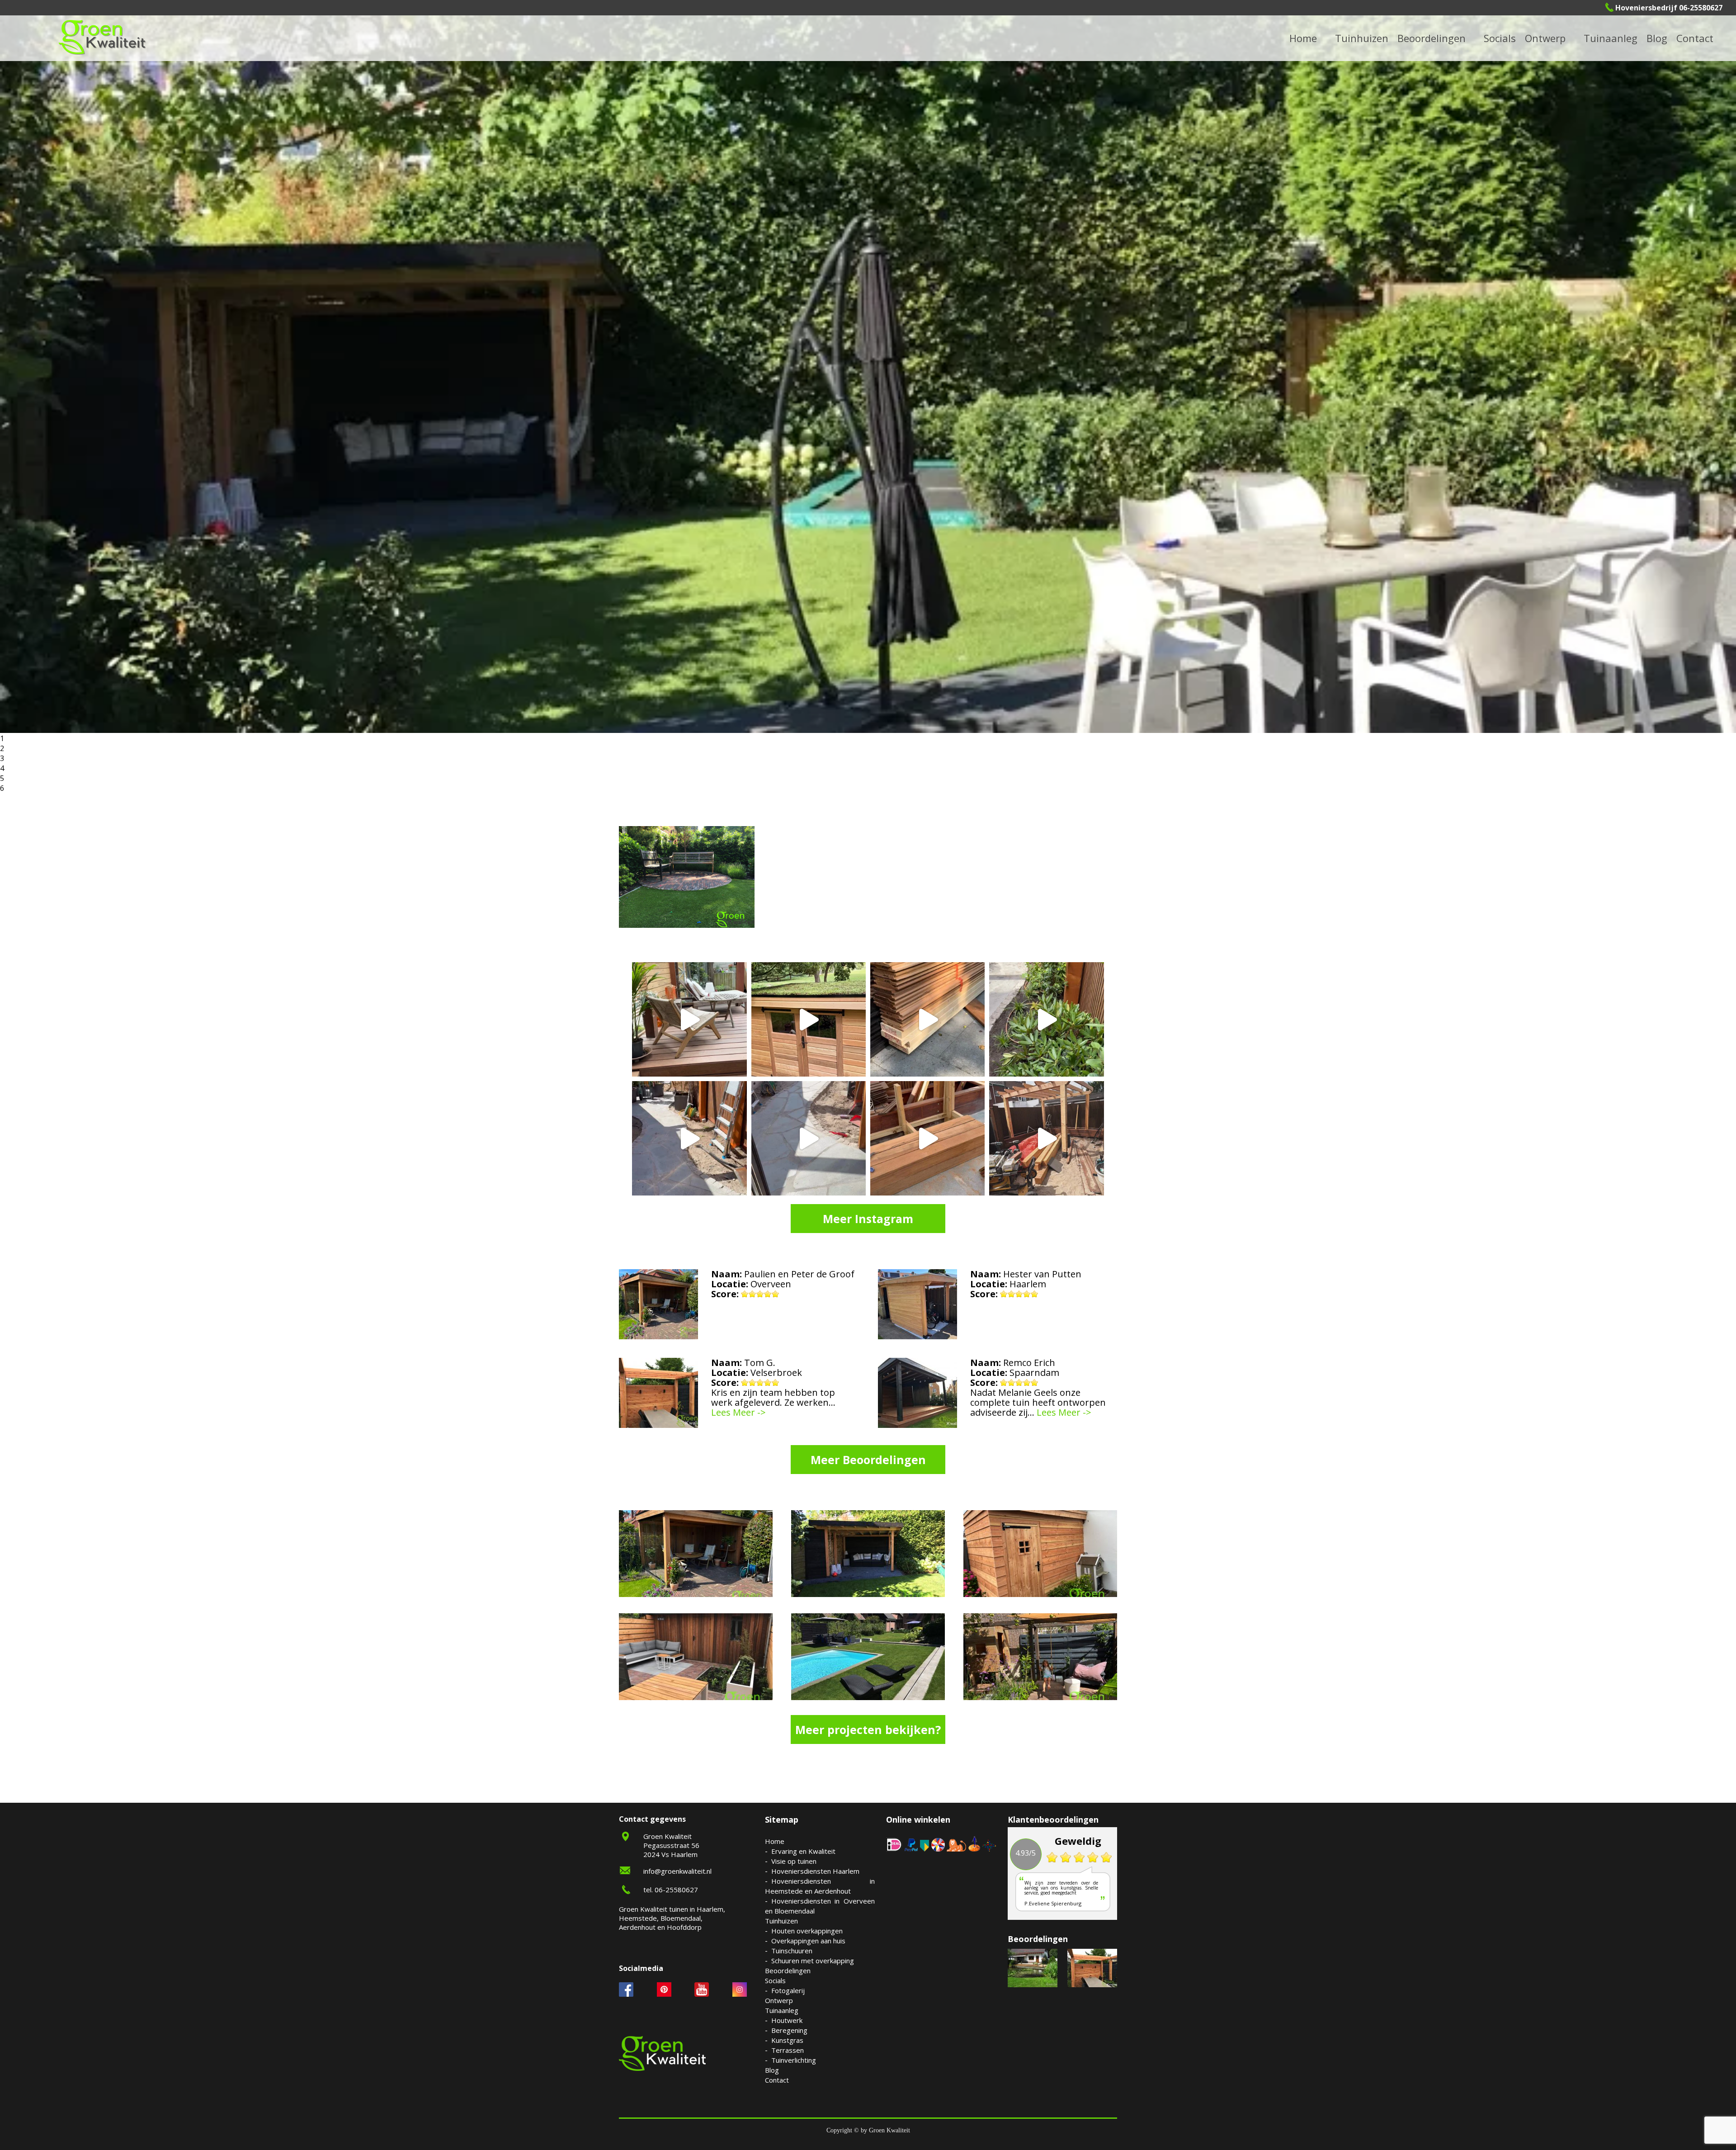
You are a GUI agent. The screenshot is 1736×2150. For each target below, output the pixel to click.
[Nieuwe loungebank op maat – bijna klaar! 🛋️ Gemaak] (927, 1138)
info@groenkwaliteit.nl (677, 1871)
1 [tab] (2, 738)
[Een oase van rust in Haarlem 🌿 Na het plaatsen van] (1046, 1138)
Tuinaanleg (782, 2010)
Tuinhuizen (781, 1921)
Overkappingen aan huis (808, 1941)
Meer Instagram (868, 1219)
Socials (775, 1980)
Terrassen (788, 2050)
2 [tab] (2, 748)
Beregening (789, 2030)
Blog (1657, 38)
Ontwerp (1545, 38)
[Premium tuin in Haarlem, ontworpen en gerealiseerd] (1046, 1019)
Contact (1695, 38)
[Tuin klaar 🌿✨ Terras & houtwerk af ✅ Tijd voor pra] (689, 1138)
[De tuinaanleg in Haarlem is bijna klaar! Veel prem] (809, 1138)
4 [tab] (2, 768)
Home (775, 1841)
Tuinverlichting (1622, 38)
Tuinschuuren (792, 1951)
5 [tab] (2, 778)
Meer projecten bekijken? (868, 1729)
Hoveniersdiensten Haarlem (815, 1871)
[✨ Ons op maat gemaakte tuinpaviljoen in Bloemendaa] (809, 1019)
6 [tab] (2, 788)
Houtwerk (787, 2020)
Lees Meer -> (738, 1413)
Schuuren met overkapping (813, 1961)
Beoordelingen (1432, 38)
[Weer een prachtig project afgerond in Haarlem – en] (689, 1019)
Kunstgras (787, 2040)
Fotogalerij (1512, 38)
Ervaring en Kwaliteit (803, 1851)
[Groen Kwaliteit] (102, 37)
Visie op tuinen (794, 1861)
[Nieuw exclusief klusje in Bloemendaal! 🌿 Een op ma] (927, 1019)
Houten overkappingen (807, 1931)
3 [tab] (2, 758)
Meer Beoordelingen (868, 1460)
